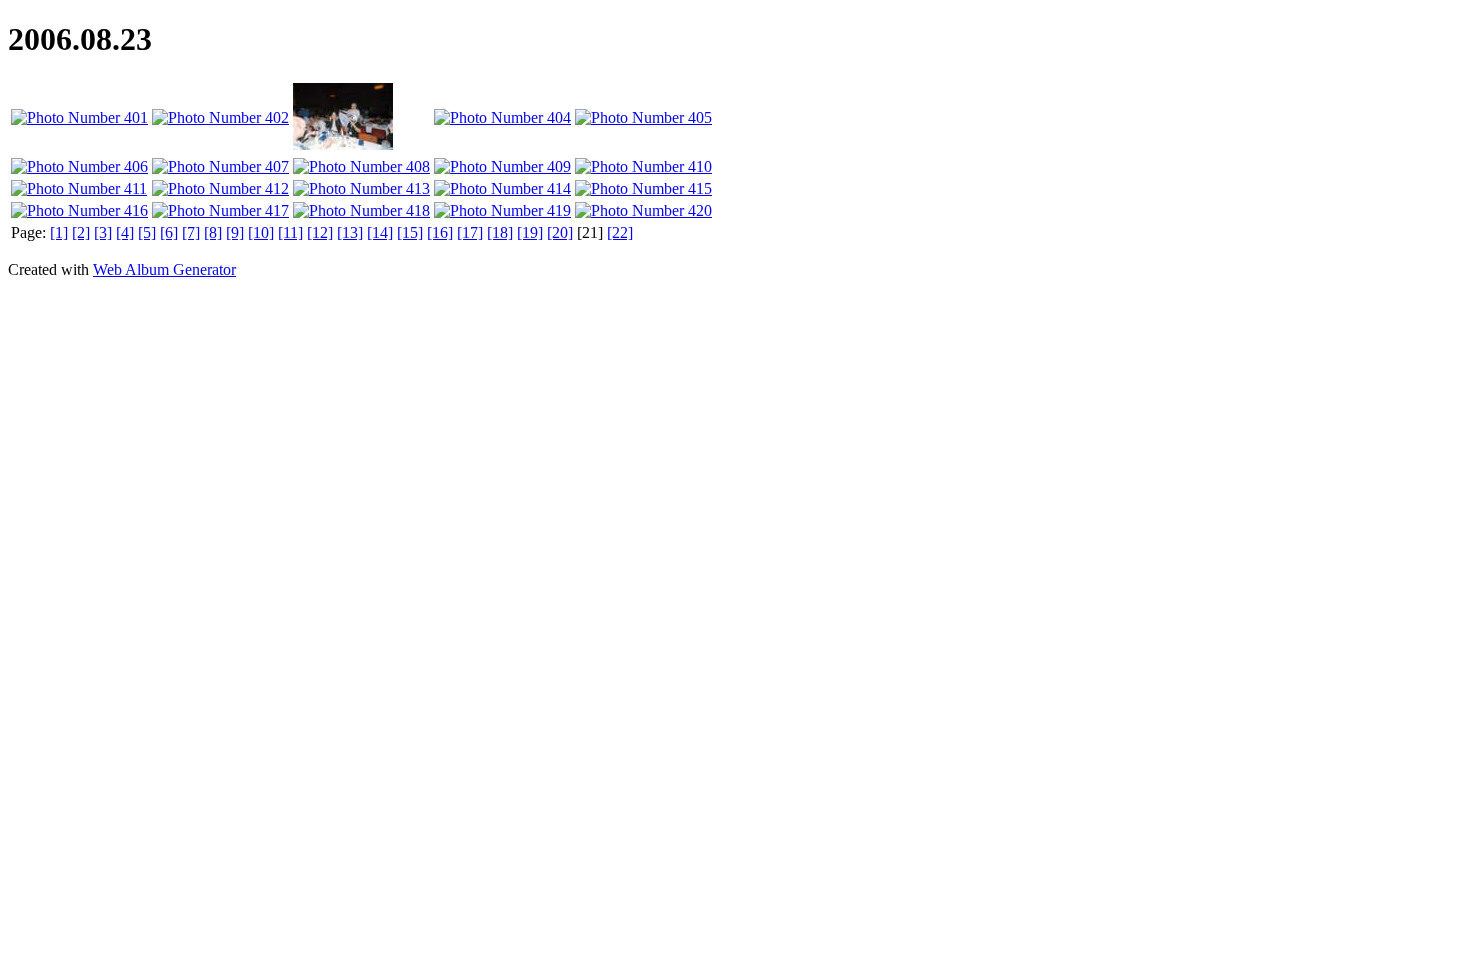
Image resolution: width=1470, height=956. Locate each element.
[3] (103, 232)
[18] (500, 232)
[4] (125, 232)
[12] (320, 232)
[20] (560, 232)
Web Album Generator (164, 269)
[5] (147, 232)
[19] (530, 232)
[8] (213, 232)
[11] (290, 232)
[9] (235, 232)
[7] (191, 232)
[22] (620, 232)
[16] (440, 232)
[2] (81, 232)
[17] (470, 232)
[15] (410, 232)
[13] (350, 232)
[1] (59, 232)
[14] (380, 232)
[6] (169, 232)
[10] (261, 232)
